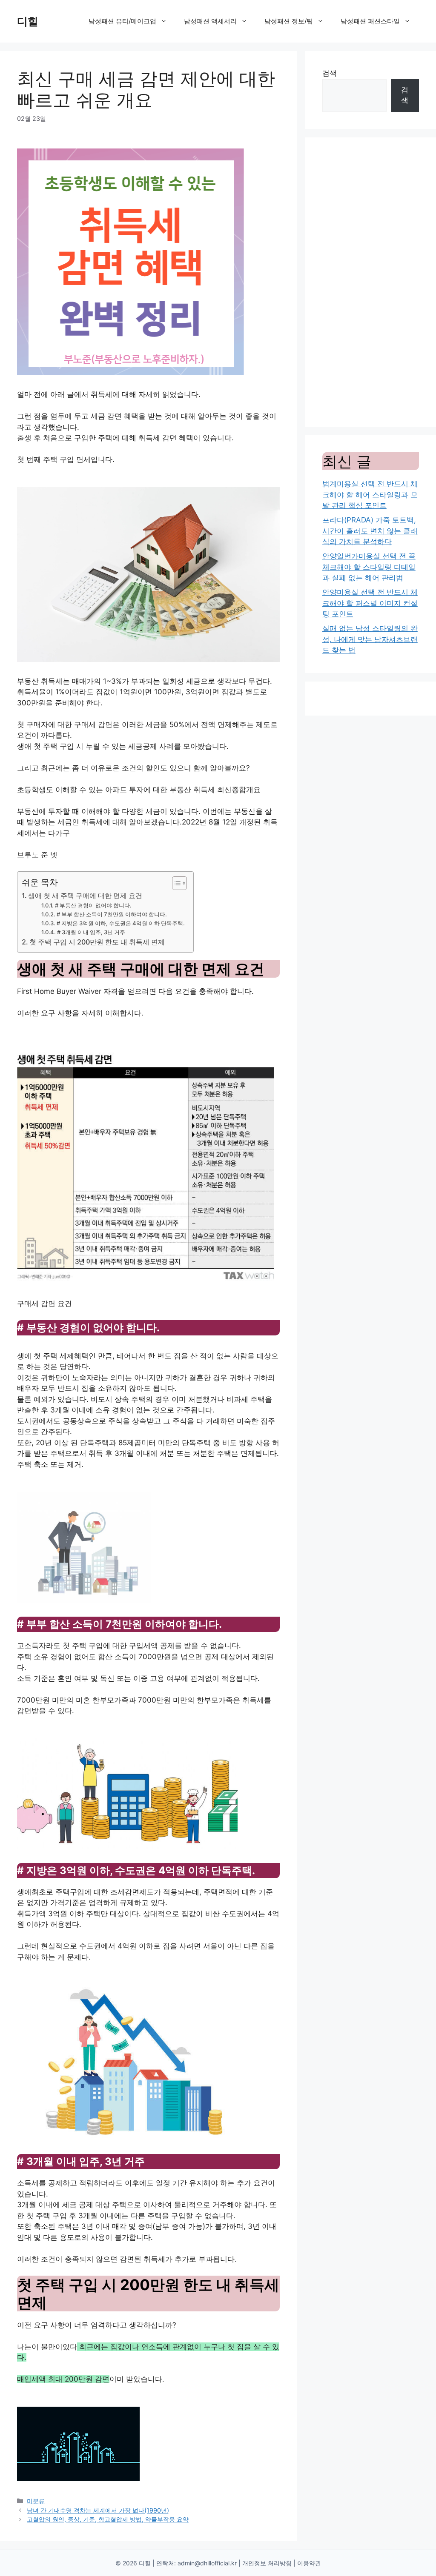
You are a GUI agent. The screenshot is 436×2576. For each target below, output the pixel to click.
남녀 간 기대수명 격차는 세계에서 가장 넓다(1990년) (98, 2510)
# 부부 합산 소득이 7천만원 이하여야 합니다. (112, 914)
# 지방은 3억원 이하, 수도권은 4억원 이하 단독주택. (121, 923)
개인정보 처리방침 (267, 2563)
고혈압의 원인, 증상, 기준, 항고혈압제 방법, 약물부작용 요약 (108, 2519)
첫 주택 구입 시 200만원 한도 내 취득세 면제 (97, 942)
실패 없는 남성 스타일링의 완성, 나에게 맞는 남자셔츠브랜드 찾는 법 (370, 639)
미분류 (36, 2501)
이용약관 (309, 2563)
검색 (330, 73)
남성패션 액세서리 (210, 21)
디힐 (28, 21)
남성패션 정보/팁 (289, 21)
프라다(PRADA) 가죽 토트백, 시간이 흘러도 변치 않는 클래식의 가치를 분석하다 (370, 531)
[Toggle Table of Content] (175, 883)
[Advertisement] (371, 282)
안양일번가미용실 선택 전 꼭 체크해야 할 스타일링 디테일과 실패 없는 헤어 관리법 (369, 567)
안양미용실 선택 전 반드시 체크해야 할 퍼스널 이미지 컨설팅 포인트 (370, 603)
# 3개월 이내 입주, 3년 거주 (91, 932)
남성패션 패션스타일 (370, 21)
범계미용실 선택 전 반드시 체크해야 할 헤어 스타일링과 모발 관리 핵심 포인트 (370, 495)
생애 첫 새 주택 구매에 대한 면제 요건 (85, 896)
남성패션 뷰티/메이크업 (122, 21)
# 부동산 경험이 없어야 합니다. (93, 905)
